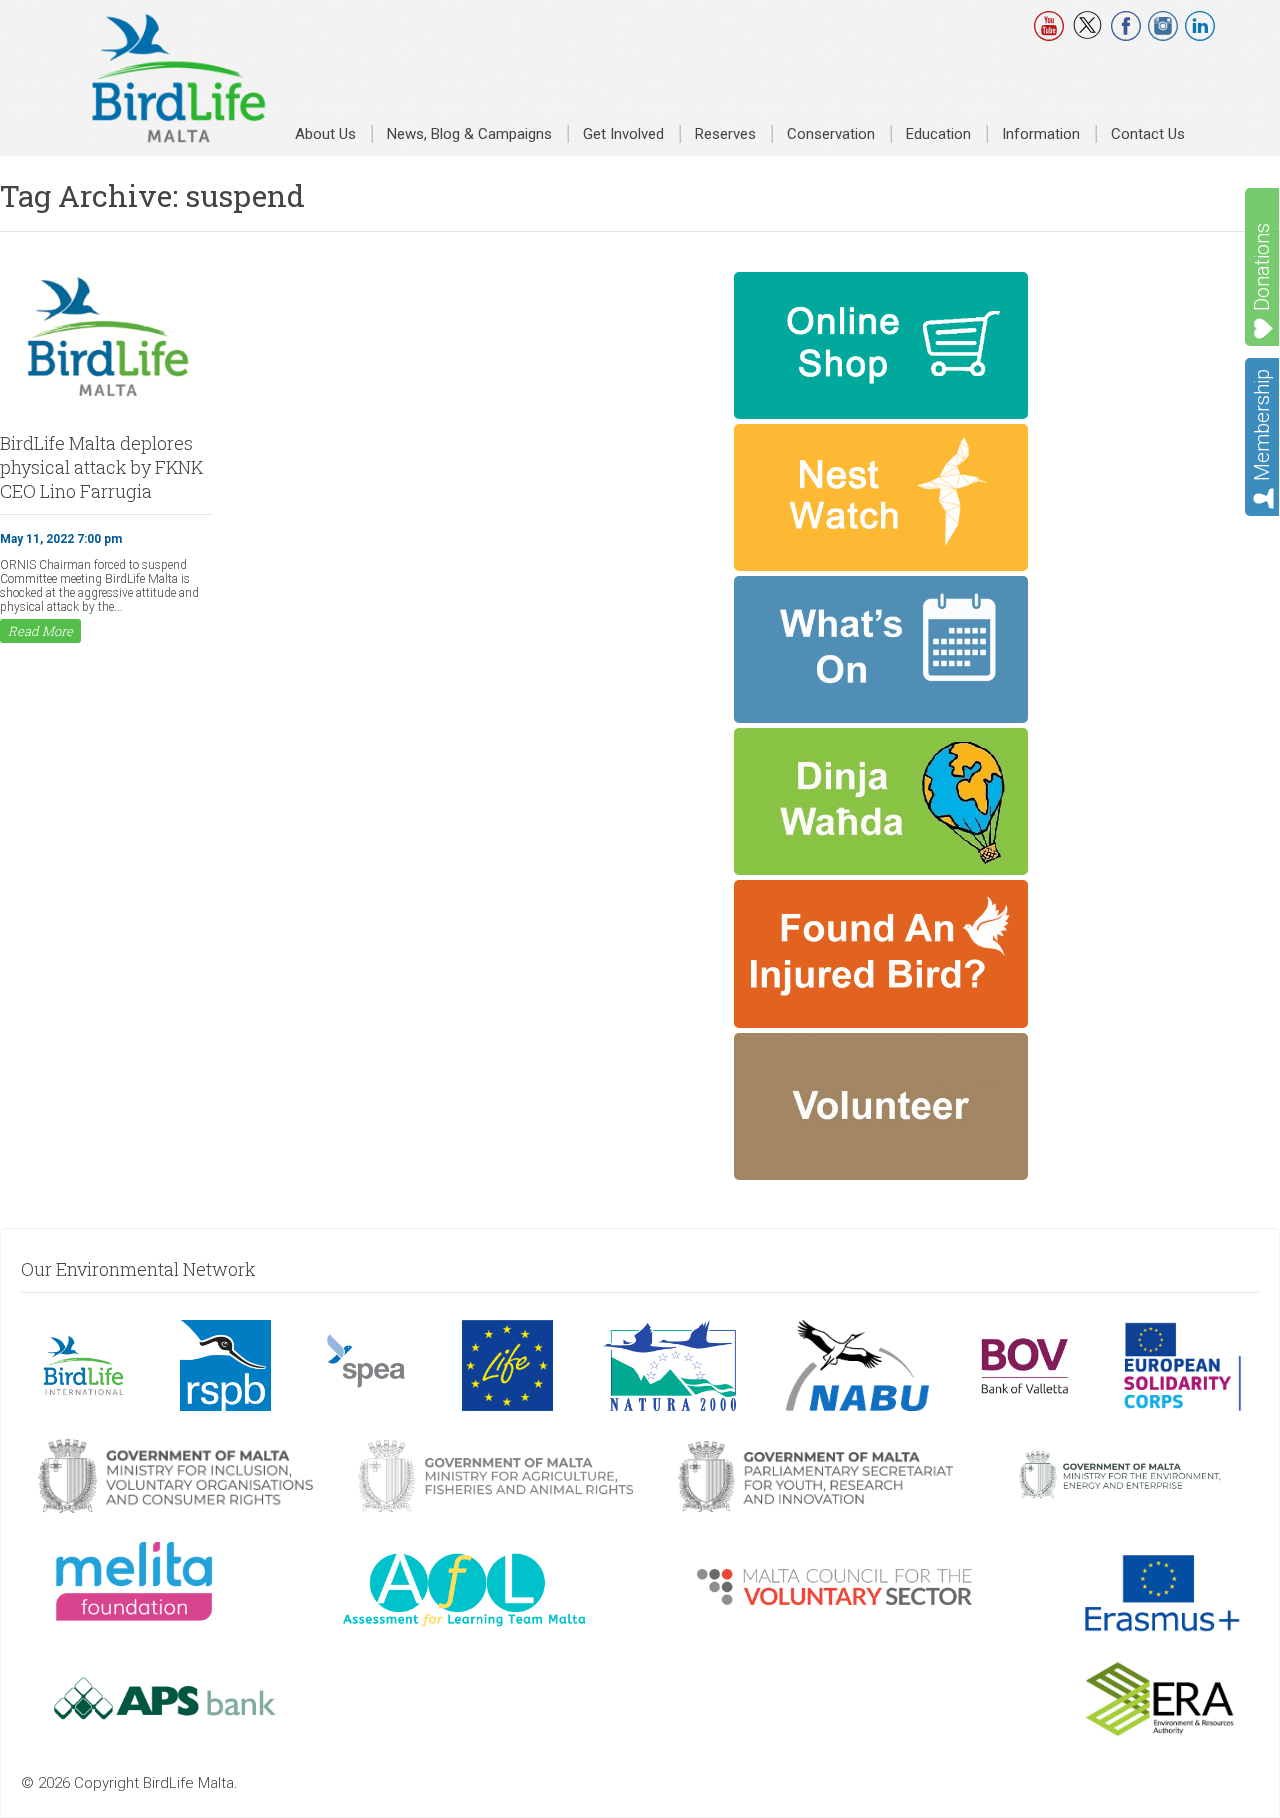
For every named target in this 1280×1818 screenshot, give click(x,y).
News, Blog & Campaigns (469, 134)
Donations (1262, 267)
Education (938, 134)
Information (1041, 134)
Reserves (725, 134)
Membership (1262, 425)
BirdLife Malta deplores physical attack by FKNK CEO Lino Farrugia (101, 467)
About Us (325, 134)
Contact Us (1148, 134)
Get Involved (623, 134)
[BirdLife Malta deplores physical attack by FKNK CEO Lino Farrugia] (106, 406)
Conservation (831, 134)
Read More (40, 631)
